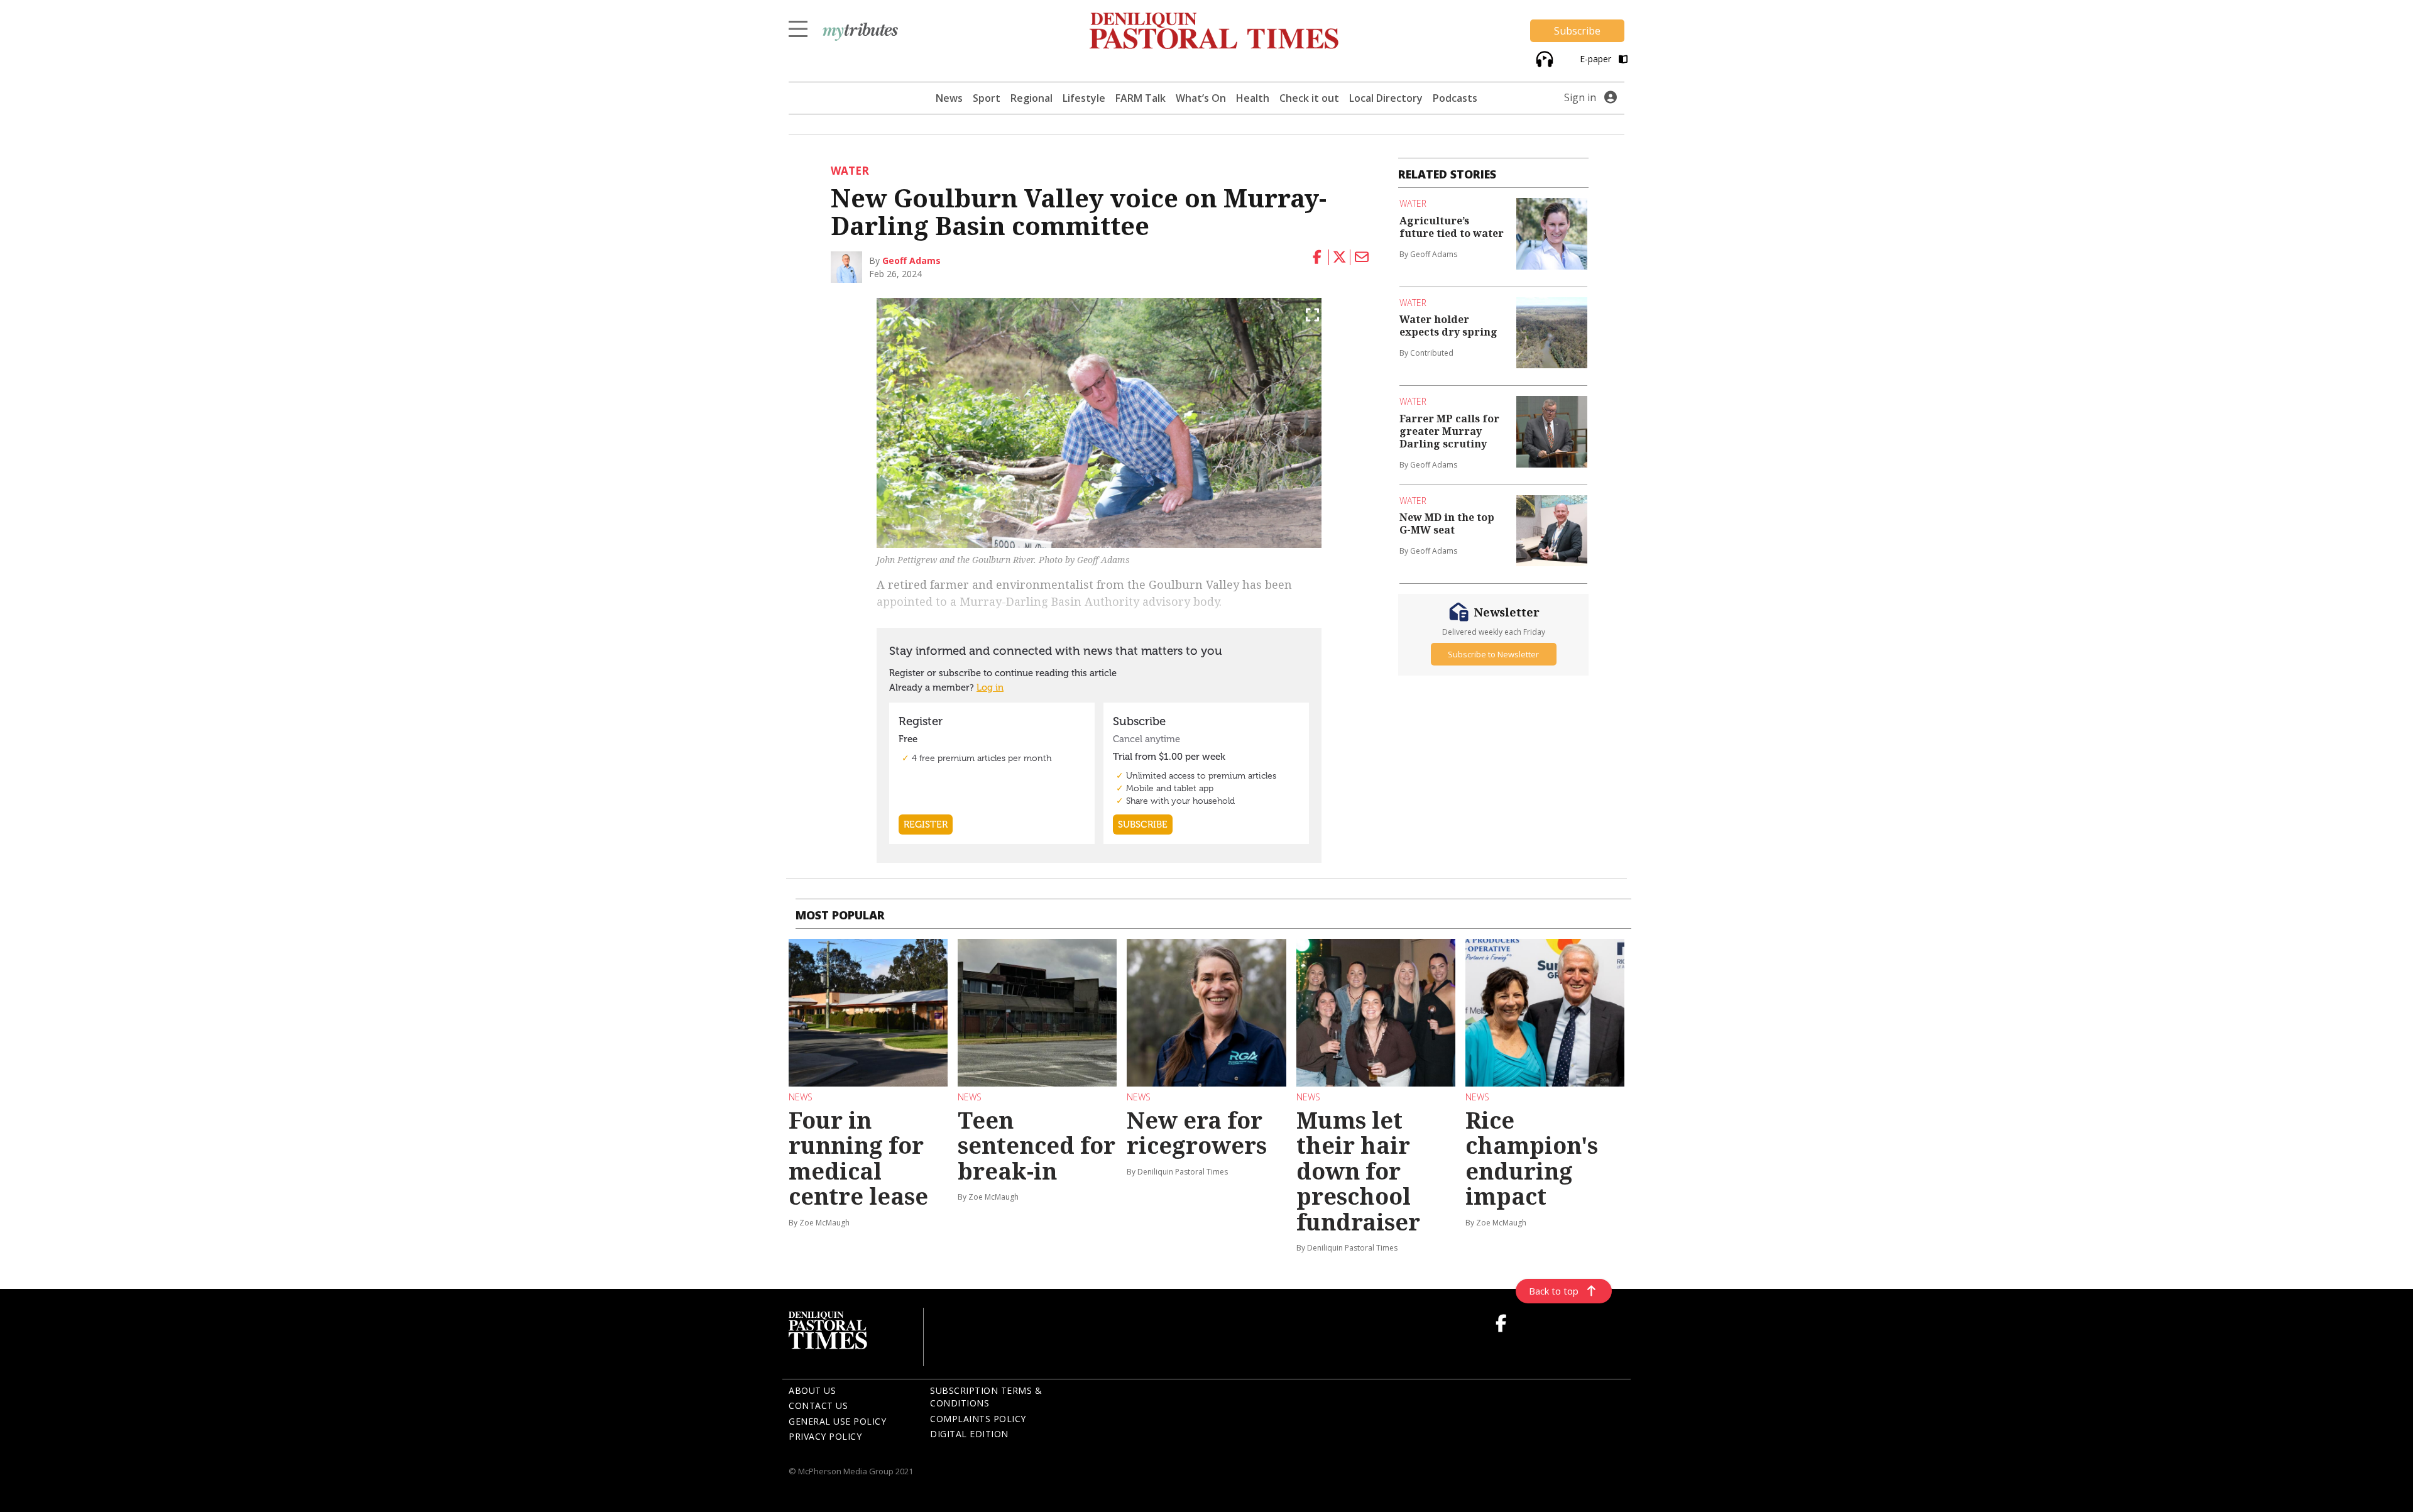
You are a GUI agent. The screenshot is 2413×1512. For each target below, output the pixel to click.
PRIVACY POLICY (825, 1436)
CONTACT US (818, 1405)
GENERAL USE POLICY (837, 1421)
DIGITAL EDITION (969, 1434)
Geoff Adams (911, 260)
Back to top (1554, 1291)
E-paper (1597, 59)
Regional (1031, 98)
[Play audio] (1543, 58)
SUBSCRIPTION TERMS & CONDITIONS (986, 1397)
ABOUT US (812, 1390)
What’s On (1201, 98)
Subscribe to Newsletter (1493, 654)
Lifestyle (1084, 98)
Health (1253, 98)
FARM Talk (1141, 98)
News (949, 98)
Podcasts (1455, 98)
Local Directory (1386, 98)
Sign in (1580, 97)
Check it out (1309, 98)
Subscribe (1577, 31)
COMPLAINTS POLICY (978, 1419)
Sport (987, 98)
